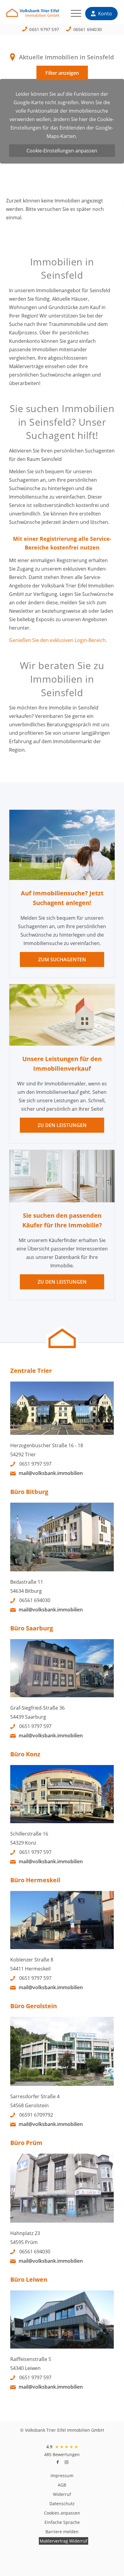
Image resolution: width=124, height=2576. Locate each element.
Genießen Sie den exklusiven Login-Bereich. (58, 640)
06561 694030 (88, 29)
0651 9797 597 (44, 29)
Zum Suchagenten (62, 959)
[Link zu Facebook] (57, 2462)
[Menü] (73, 14)
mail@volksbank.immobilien (51, 1473)
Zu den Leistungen (62, 1125)
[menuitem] (73, 14)
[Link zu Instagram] (67, 2462)
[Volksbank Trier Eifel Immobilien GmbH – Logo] (51, 15)
